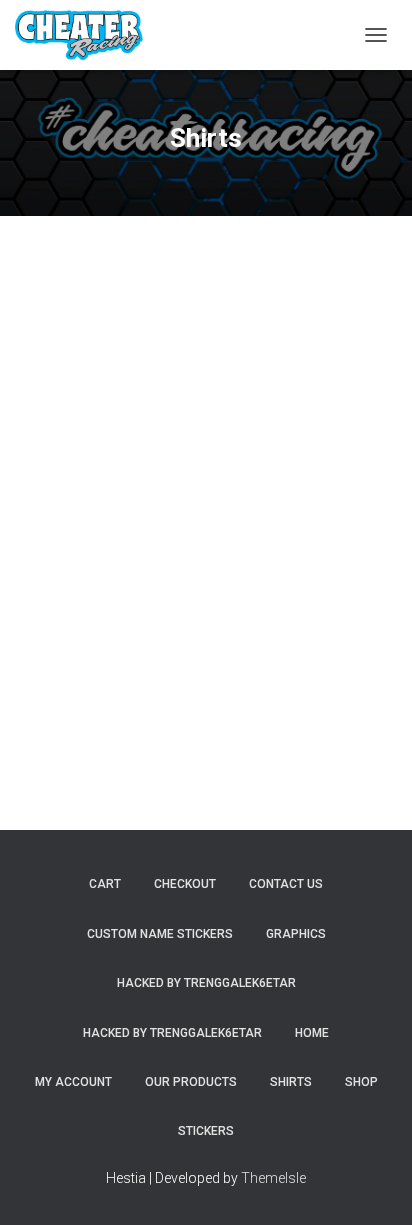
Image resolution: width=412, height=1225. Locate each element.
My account (73, 1082)
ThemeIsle (273, 1178)
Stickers (206, 1131)
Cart (105, 884)
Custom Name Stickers (160, 934)
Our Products (191, 1082)
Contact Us (286, 884)
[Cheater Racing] (86, 35)
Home (312, 1033)
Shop (361, 1082)
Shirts (291, 1082)
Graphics (296, 934)
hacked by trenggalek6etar (206, 983)
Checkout (185, 884)
